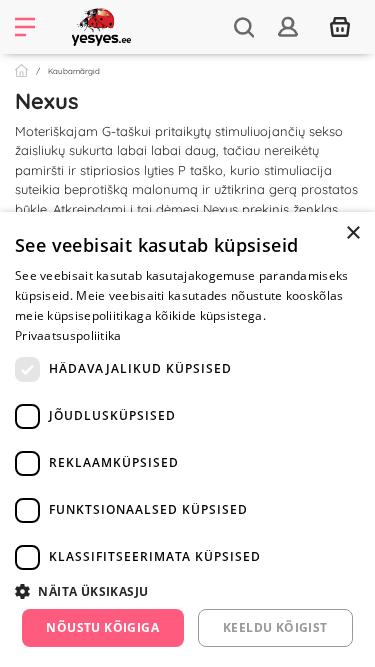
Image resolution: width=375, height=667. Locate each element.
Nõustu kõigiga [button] (102, 627)
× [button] (352, 233)
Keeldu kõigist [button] (275, 627)
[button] (187, 591)
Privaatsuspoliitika (68, 335)
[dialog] (187, 439)
